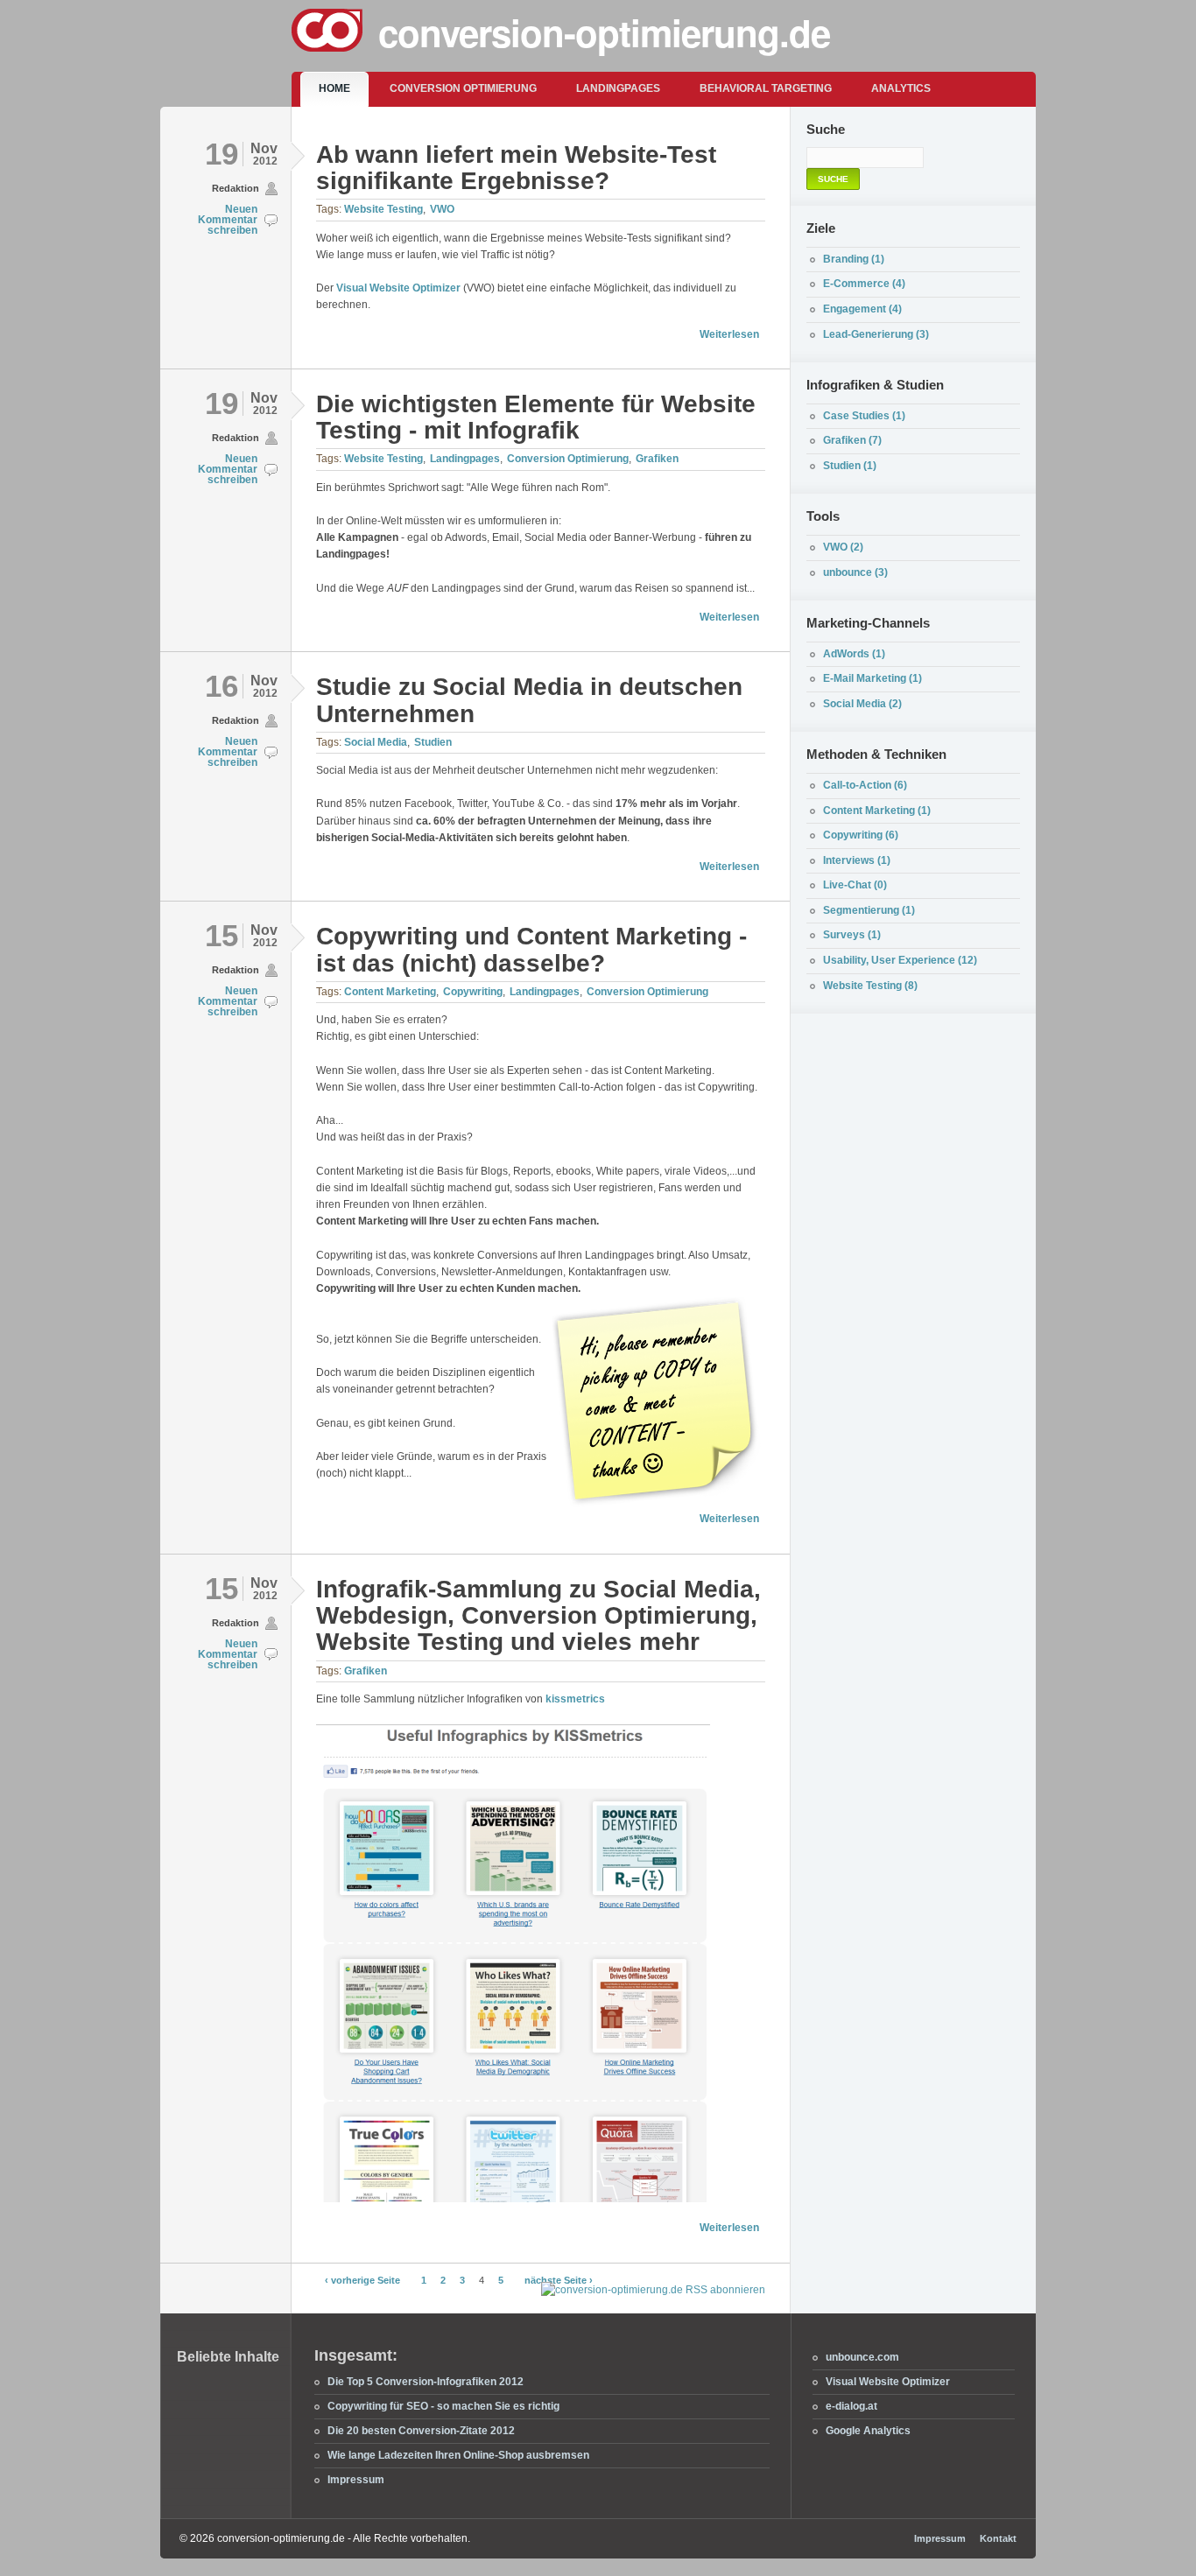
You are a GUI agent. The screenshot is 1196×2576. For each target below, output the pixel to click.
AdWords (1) (854, 654)
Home (334, 88)
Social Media (376, 742)
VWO (442, 209)
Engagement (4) (862, 309)
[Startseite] (334, 33)
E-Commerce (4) (864, 284)
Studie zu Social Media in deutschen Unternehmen (529, 700)
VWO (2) (843, 547)
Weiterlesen (729, 334)
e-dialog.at (851, 2406)
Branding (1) (854, 259)
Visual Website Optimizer (398, 288)
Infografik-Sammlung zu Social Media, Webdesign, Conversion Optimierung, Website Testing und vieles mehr (538, 1616)
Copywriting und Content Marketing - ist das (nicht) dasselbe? (531, 949)
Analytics (901, 88)
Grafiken (657, 459)
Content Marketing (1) (877, 811)
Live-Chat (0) (855, 885)
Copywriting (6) (861, 835)
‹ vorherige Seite (362, 2280)
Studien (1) (850, 466)
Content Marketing (390, 992)
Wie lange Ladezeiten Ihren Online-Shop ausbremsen (458, 2455)
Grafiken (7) (852, 440)
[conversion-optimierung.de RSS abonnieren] (653, 2290)
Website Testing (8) (870, 986)
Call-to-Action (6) (865, 785)
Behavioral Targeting (766, 88)
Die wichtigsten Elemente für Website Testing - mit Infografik (536, 417)
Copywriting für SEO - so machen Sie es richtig (443, 2406)
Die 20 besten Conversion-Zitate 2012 (421, 2431)
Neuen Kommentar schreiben (228, 220)
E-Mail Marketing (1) (872, 678)
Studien (433, 742)
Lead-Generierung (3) (876, 334)
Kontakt (998, 2538)
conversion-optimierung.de (604, 32)
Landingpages (618, 88)
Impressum (356, 2480)
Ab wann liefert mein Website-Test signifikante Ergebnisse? (516, 168)
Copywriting (473, 992)
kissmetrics (575, 1699)
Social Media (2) (862, 704)
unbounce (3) (855, 572)
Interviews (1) (857, 860)
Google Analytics (868, 2431)
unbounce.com (862, 2357)
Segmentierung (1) (869, 910)
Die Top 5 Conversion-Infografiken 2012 (426, 2382)
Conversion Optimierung (463, 88)
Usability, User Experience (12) (900, 960)
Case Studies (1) (864, 416)
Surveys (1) (852, 935)
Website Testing (383, 209)
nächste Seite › (559, 2280)
